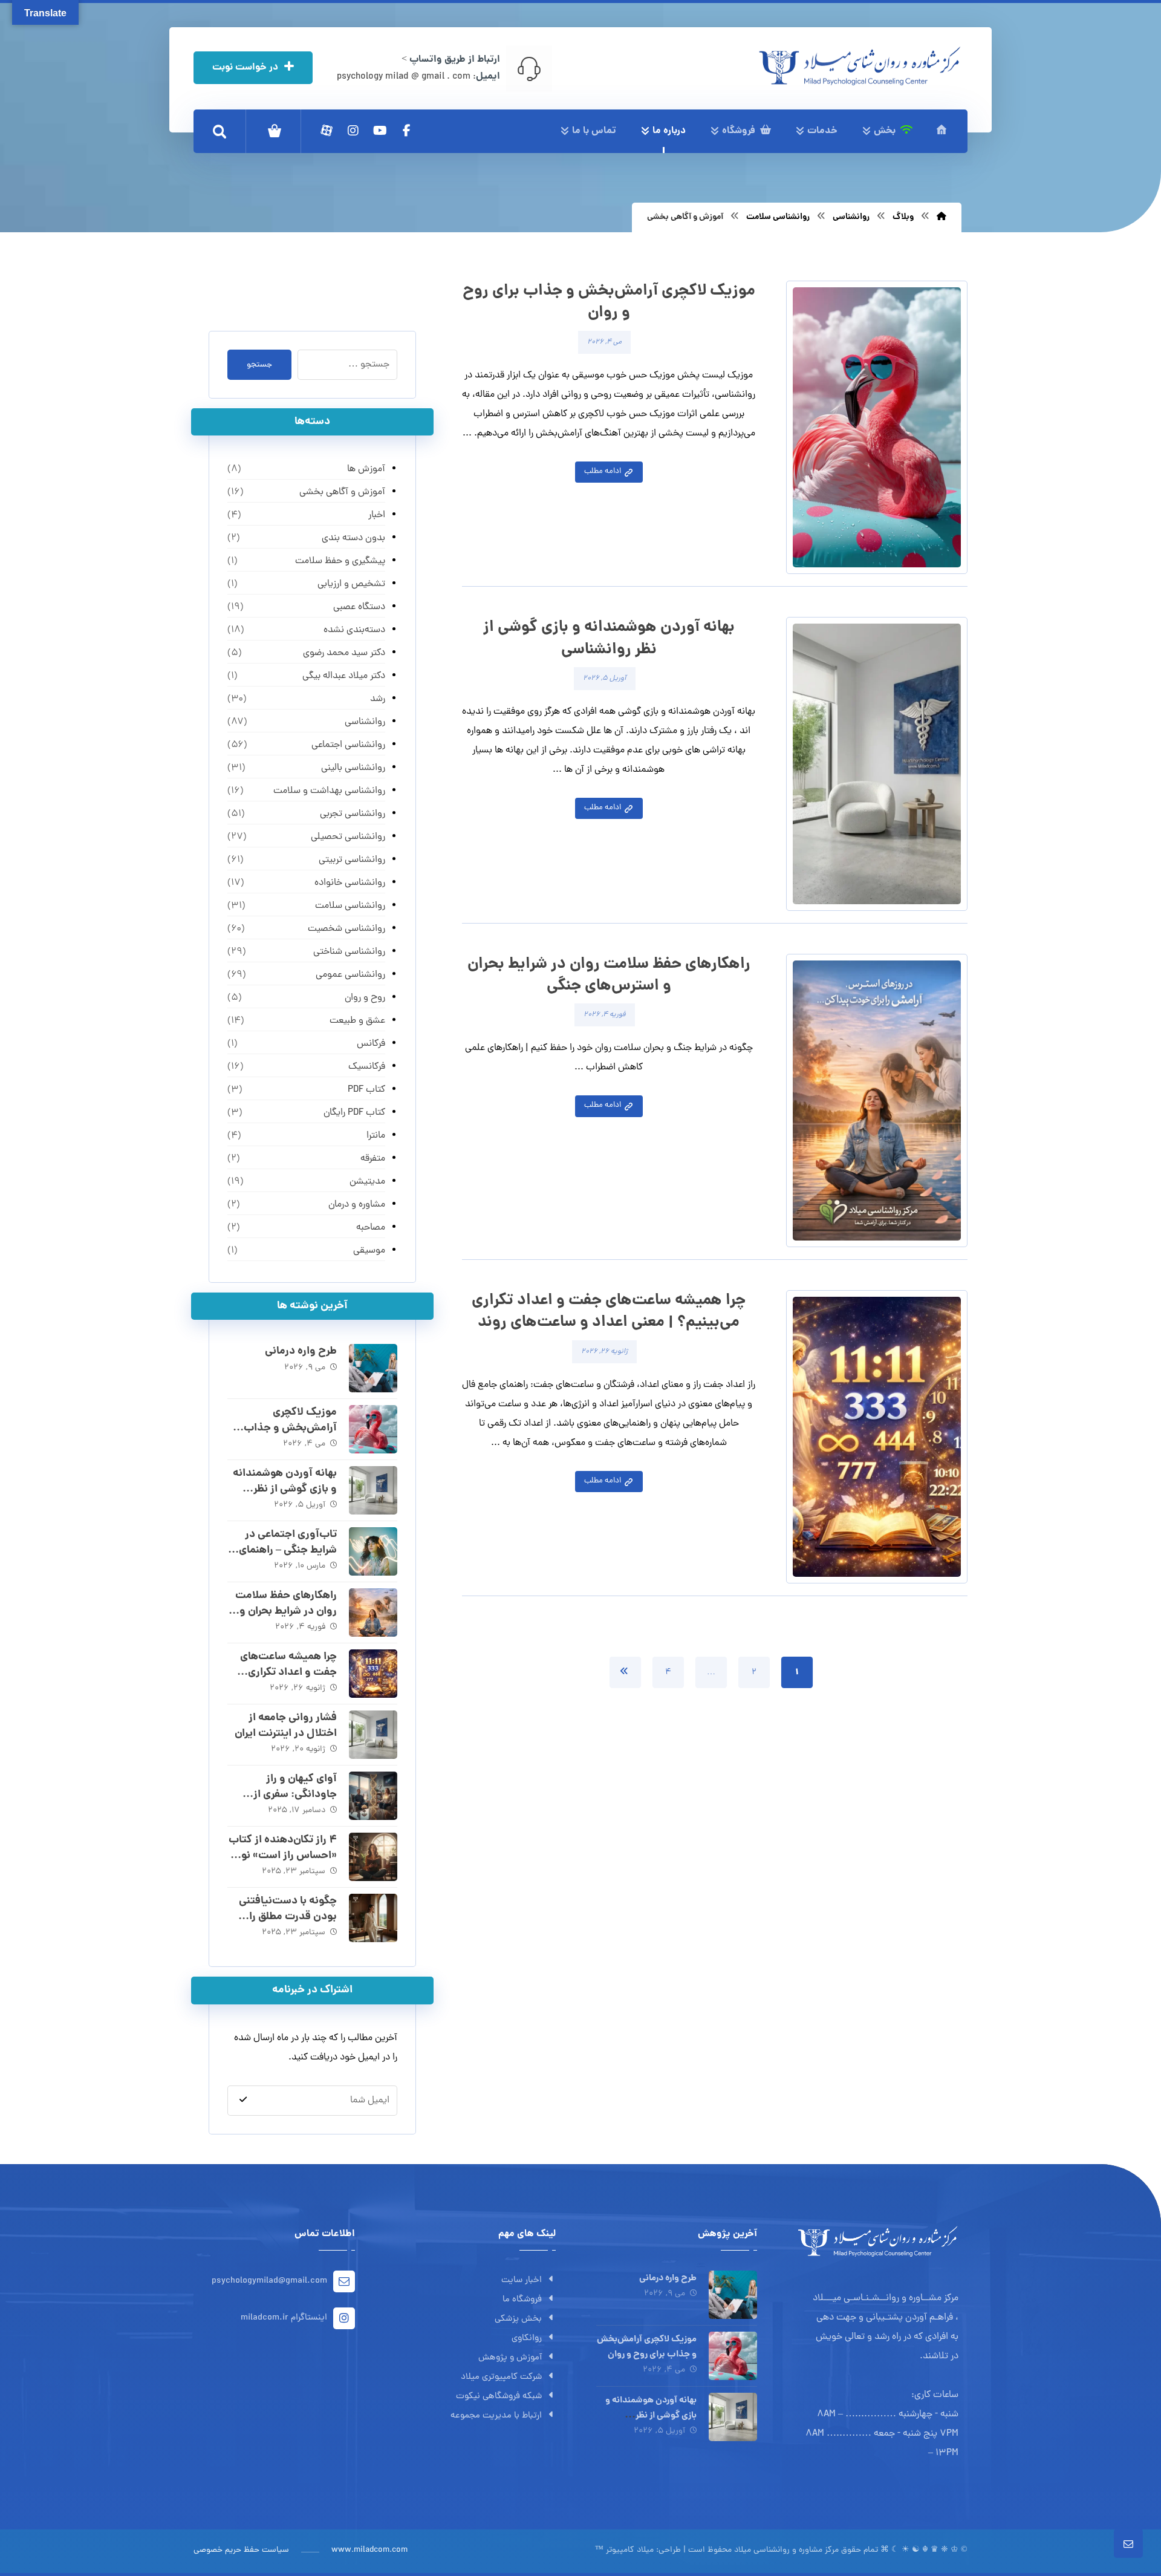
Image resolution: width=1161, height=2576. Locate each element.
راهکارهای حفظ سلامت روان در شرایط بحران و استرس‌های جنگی (286, 1611)
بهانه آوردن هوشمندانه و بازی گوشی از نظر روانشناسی (285, 1489)
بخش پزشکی (518, 2319)
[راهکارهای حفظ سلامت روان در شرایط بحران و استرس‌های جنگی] (373, 1612)
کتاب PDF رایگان (354, 1113)
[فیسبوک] (406, 131)
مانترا (376, 1136)
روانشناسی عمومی (350, 975)
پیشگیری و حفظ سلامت (340, 561)
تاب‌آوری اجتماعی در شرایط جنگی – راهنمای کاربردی (288, 1550)
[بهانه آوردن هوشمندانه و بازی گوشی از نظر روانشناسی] (373, 1490)
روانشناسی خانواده (350, 883)
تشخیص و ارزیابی (351, 584)
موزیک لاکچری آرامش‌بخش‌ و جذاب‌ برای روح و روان (290, 1428)
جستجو (259, 365)
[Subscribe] (243, 2100)
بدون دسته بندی (353, 538)
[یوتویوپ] (380, 131)
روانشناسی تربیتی (352, 860)
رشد (377, 699)
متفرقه (372, 1159)
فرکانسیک (366, 1067)
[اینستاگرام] (353, 131)
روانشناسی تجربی (352, 814)
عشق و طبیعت (357, 1021)
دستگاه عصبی (359, 607)
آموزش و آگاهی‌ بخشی (342, 492)
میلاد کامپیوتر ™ (624, 2550)
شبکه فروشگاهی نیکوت (499, 2397)
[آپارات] (327, 131)
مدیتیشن (367, 1182)
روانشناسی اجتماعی (348, 745)
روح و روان (365, 998)
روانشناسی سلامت (350, 906)
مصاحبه (370, 1228)
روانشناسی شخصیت (346, 929)
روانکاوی (527, 2339)
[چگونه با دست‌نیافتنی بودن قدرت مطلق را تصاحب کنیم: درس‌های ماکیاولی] (373, 1918)
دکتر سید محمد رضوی (344, 653)
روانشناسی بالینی (353, 768)
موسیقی (369, 1251)
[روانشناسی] (860, 66)
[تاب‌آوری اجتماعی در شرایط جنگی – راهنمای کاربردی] (373, 1551)
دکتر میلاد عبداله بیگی (343, 676)
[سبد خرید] (275, 131)
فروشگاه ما (522, 2300)
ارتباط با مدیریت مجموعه (496, 2416)
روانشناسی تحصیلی (348, 837)
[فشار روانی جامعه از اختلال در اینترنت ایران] (373, 1735)
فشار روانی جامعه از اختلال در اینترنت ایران (286, 1726)
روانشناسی (365, 722)
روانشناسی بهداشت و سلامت (329, 791)
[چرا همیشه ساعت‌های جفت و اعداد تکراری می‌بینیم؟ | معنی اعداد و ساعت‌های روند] (373, 1674)
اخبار (376, 515)
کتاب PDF (366, 1090)
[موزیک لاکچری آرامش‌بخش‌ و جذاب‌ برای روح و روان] (373, 1429)
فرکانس (371, 1044)
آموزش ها (366, 469)
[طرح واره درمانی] (373, 1368)
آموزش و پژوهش (510, 2358)
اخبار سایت (522, 2281)
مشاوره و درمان (356, 1205)
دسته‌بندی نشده (354, 630)
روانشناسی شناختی (349, 952)
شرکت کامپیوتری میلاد (501, 2377)
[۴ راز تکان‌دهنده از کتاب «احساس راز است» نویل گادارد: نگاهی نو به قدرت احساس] (373, 1857)
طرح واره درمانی (301, 1352)
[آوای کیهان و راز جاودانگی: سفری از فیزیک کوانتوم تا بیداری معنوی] (373, 1796)
